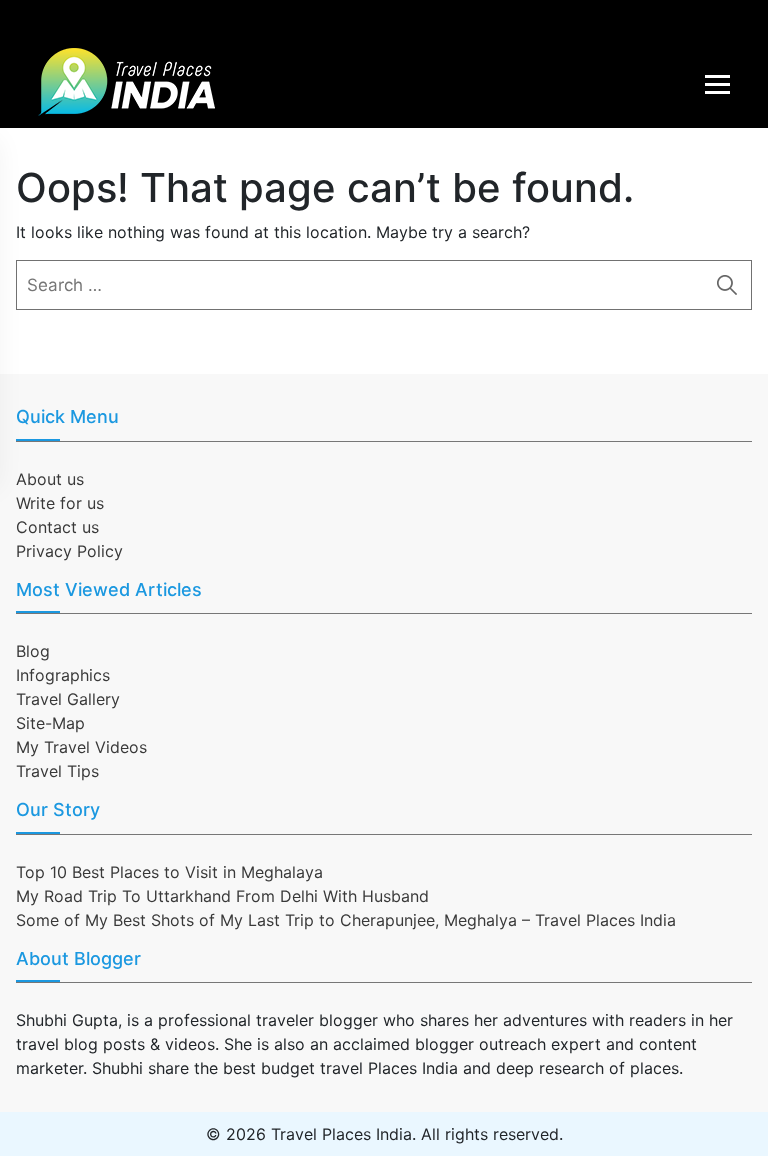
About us (50, 479)
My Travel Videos (81, 747)
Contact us (57, 527)
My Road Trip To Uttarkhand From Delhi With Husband (222, 896)
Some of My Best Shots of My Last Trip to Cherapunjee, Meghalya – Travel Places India (346, 920)
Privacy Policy (69, 551)
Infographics (63, 675)
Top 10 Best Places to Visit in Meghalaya (169, 872)
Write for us (60, 503)
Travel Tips (57, 771)
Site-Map (50, 723)
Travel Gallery (68, 699)
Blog (33, 651)
